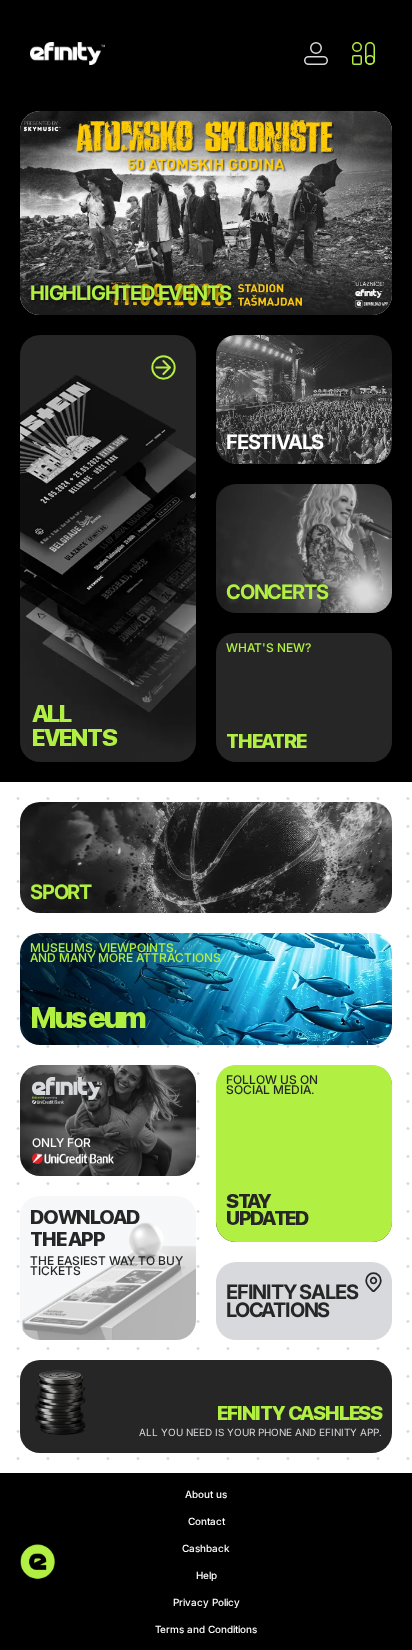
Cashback (206, 1548)
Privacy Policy (206, 1602)
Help (206, 1575)
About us (206, 1494)
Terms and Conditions (206, 1629)
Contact (206, 1521)
